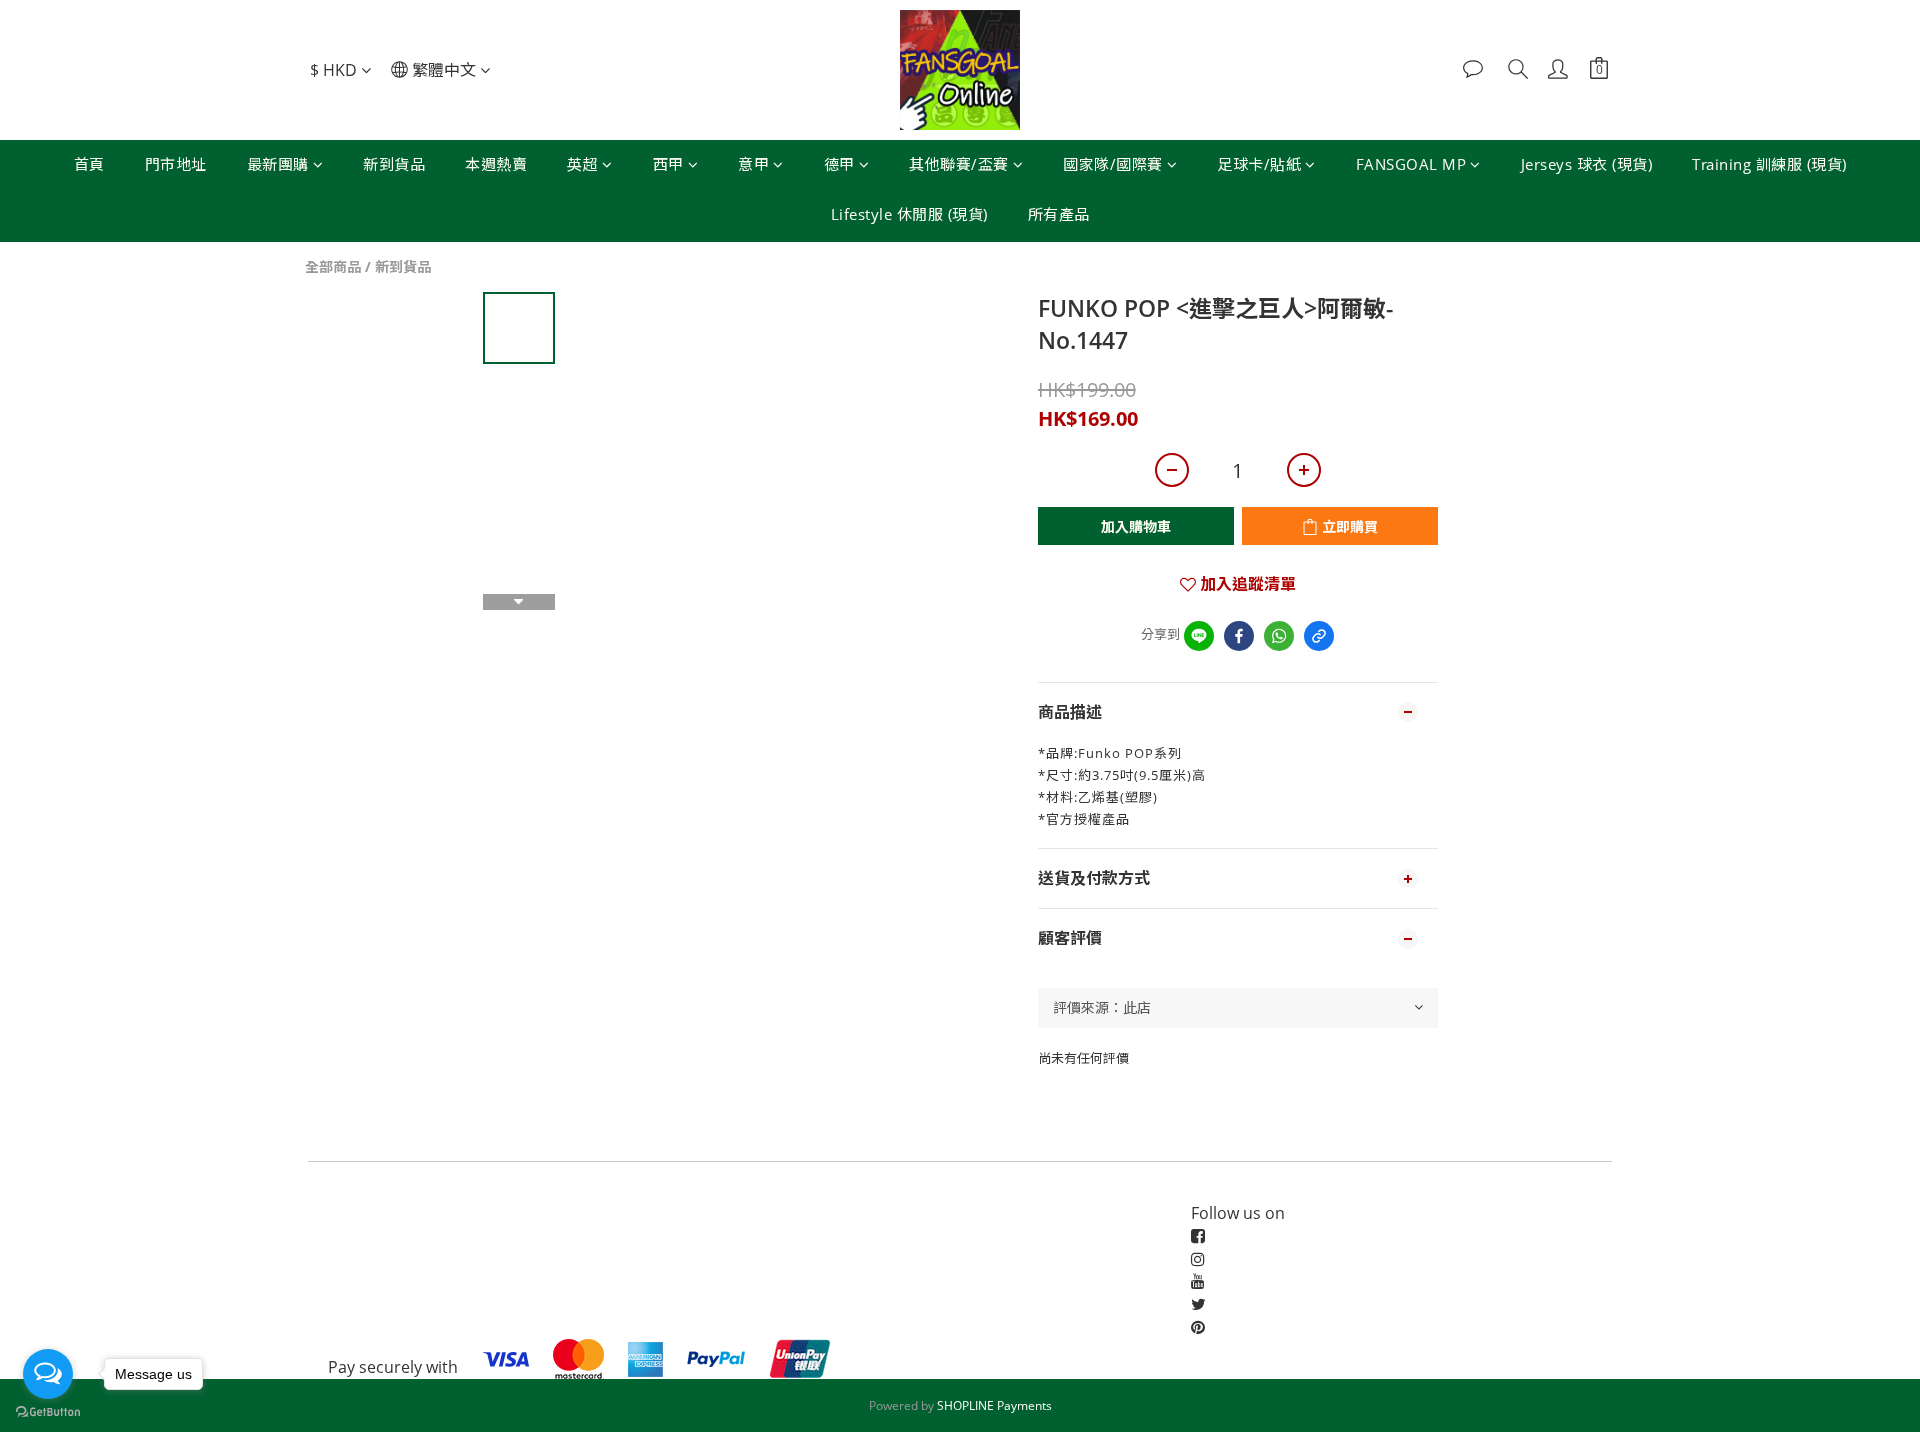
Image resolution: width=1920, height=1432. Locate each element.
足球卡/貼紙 (1259, 164)
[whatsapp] (1279, 636)
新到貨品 (394, 164)
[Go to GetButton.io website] (48, 1412)
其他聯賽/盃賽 (959, 164)
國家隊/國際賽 (1113, 164)
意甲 (753, 164)
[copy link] (1319, 636)
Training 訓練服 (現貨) (1769, 164)
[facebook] (1239, 636)
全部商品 (333, 266)
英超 (582, 164)
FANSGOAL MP (1411, 164)
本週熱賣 (496, 164)
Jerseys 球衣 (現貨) (1587, 164)
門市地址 (176, 164)
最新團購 (278, 164)
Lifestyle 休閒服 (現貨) (909, 214)
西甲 (668, 164)
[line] (1199, 636)
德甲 (839, 164)
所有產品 (1059, 214)
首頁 (89, 164)
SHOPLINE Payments (994, 1405)
